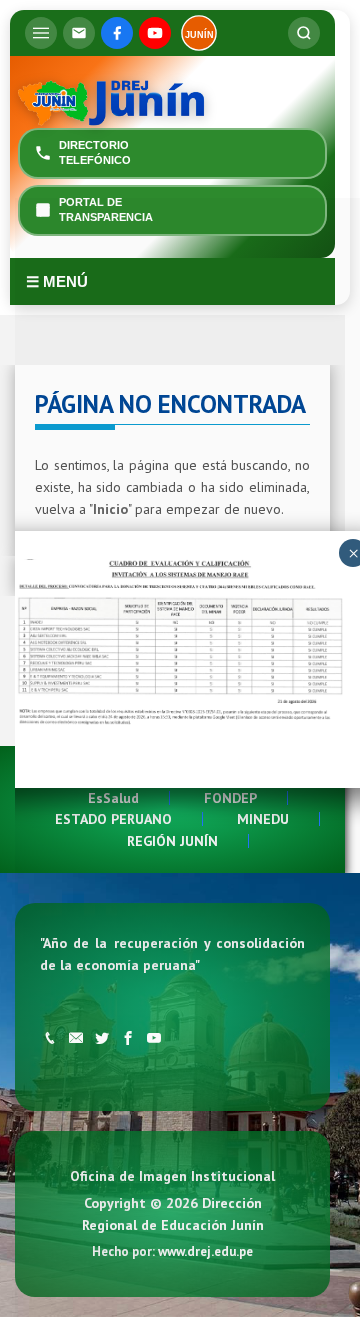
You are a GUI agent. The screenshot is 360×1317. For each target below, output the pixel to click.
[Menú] (41, 33)
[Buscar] (304, 33)
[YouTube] (155, 33)
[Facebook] (117, 33)
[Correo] (79, 33)
